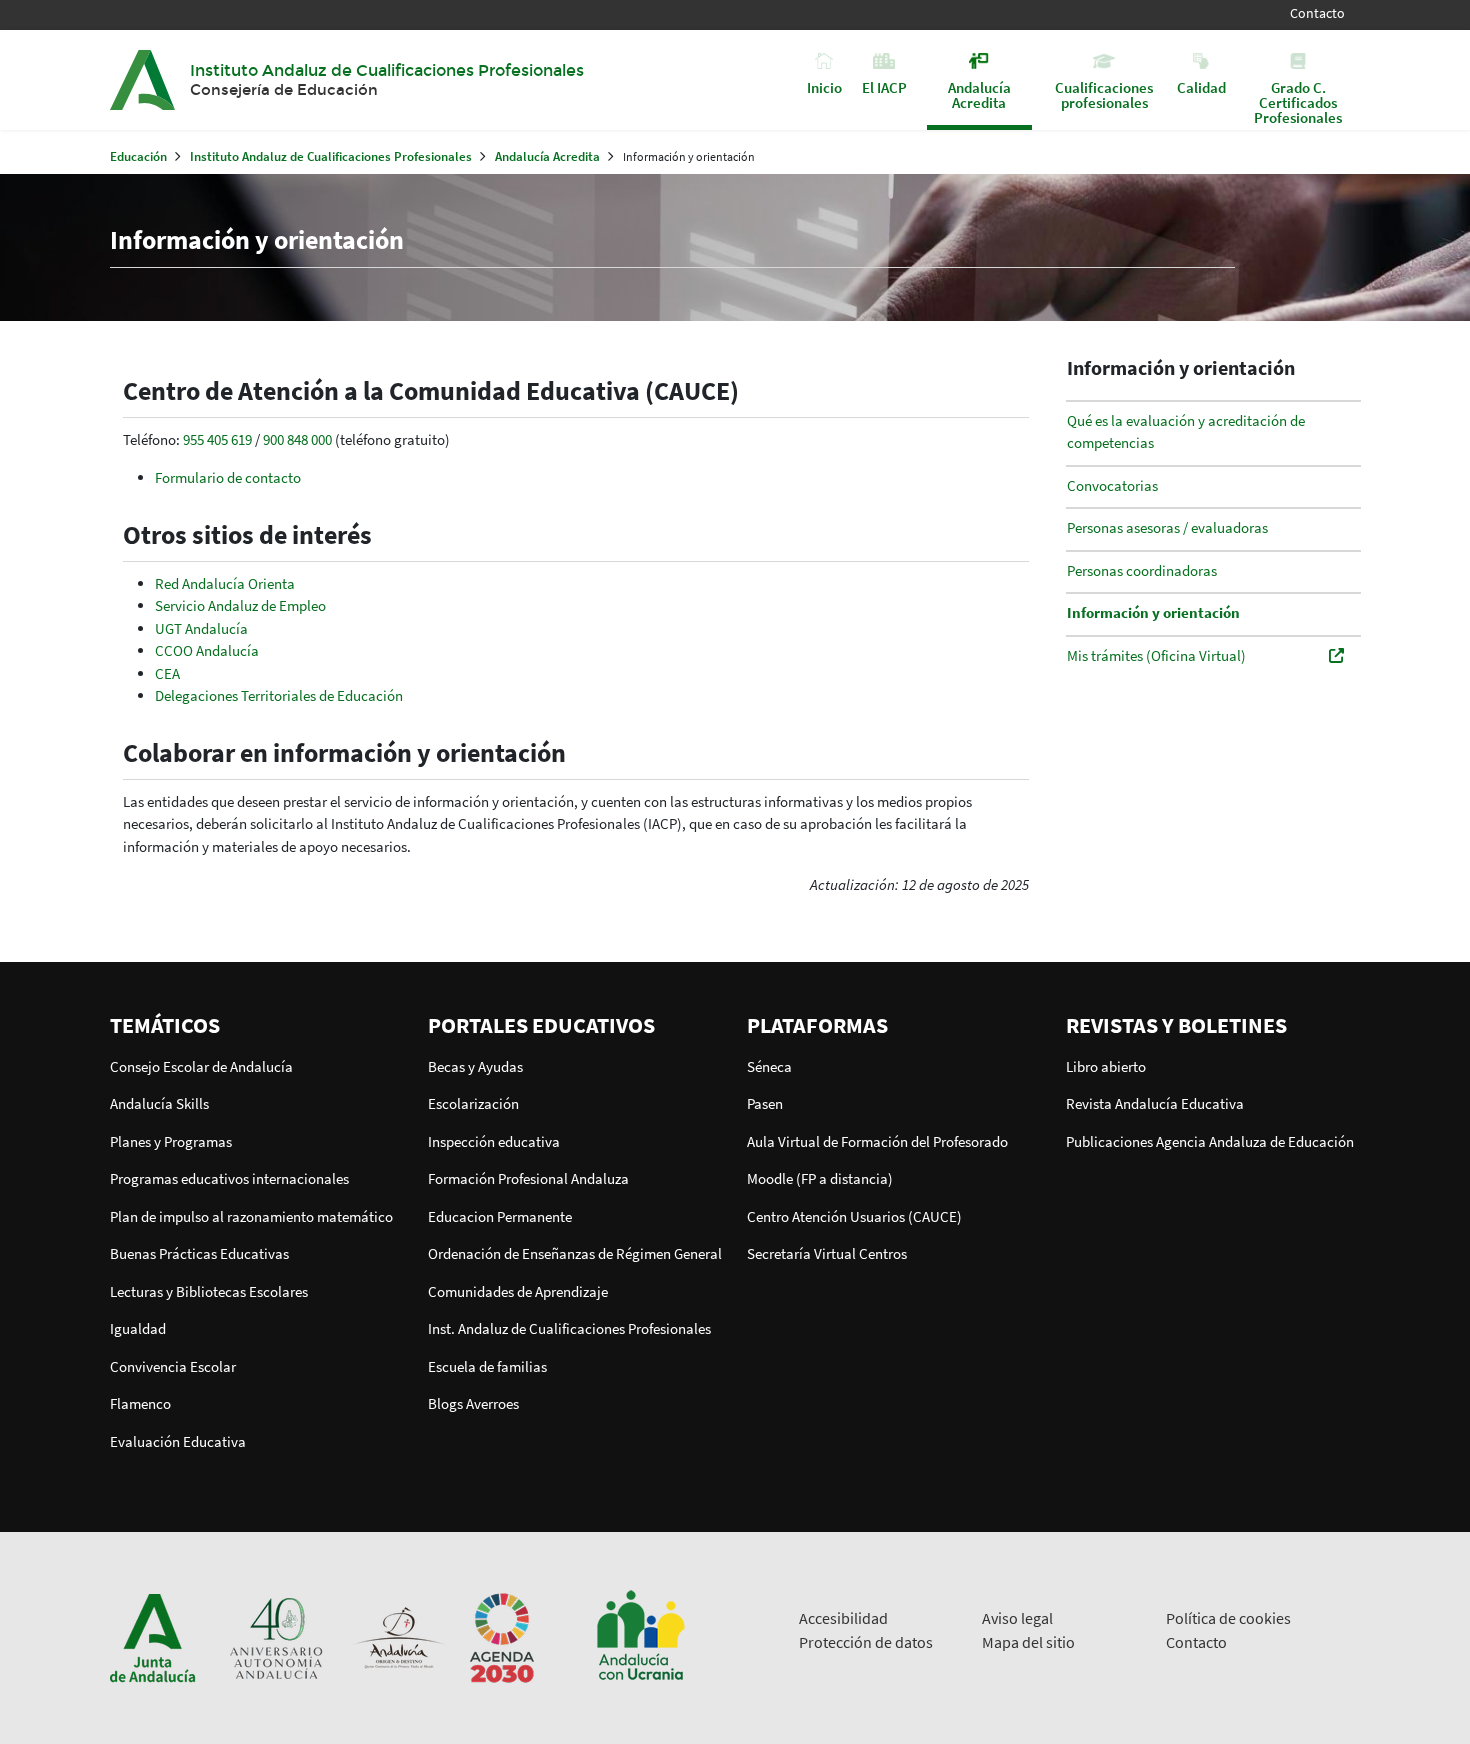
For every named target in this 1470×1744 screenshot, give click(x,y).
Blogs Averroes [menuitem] (473, 1403)
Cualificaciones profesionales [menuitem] (1104, 94)
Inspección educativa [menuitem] (494, 1141)
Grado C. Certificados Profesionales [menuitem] (1298, 101)
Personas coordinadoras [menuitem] (1142, 570)
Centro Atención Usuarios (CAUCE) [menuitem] (854, 1216)
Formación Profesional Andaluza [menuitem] (528, 1178)
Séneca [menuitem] (769, 1066)
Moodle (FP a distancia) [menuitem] (820, 1178)
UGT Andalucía (201, 628)
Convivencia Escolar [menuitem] (173, 1366)
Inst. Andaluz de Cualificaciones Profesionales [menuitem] (569, 1328)
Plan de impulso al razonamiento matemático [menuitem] (251, 1216)
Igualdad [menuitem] (138, 1328)
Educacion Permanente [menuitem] (500, 1216)
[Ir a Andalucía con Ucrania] (640, 1636)
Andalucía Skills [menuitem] (159, 1103)
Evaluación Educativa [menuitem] (178, 1441)
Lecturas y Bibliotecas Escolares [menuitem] (209, 1291)
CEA (167, 673)
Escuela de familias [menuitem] (487, 1366)
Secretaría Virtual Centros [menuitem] (827, 1253)
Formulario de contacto (228, 477)
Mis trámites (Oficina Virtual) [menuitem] (1156, 655)
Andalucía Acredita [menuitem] (979, 94)
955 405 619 (217, 439)
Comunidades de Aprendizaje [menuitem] (518, 1291)
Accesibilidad (843, 1618)
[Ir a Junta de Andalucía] (153, 1636)
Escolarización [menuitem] (473, 1103)
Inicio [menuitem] (824, 86)
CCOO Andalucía (207, 650)
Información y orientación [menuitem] (1153, 612)
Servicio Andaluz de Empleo (240, 605)
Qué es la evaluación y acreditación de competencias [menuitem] (1186, 432)
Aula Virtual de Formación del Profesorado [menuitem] (877, 1141)
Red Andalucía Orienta (225, 583)
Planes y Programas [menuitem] (171, 1141)
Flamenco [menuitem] (140, 1403)
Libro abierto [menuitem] (1106, 1066)
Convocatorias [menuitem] (1112, 485)
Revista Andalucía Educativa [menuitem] (1155, 1103)
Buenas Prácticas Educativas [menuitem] (199, 1253)
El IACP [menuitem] (884, 86)
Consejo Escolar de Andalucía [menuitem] (201, 1066)
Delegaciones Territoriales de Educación (279, 695)
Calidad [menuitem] (1201, 86)
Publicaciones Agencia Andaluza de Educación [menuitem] (1210, 1141)
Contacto (1317, 13)
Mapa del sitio (1028, 1642)
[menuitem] (257, 1025)
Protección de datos (866, 1642)
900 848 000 (297, 439)
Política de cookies (1228, 1618)
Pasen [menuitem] (765, 1103)
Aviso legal (1017, 1618)
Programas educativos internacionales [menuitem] (229, 1178)
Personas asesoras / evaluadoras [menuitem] (1167, 527)
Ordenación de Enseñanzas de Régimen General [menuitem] (575, 1253)
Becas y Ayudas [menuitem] (475, 1066)
